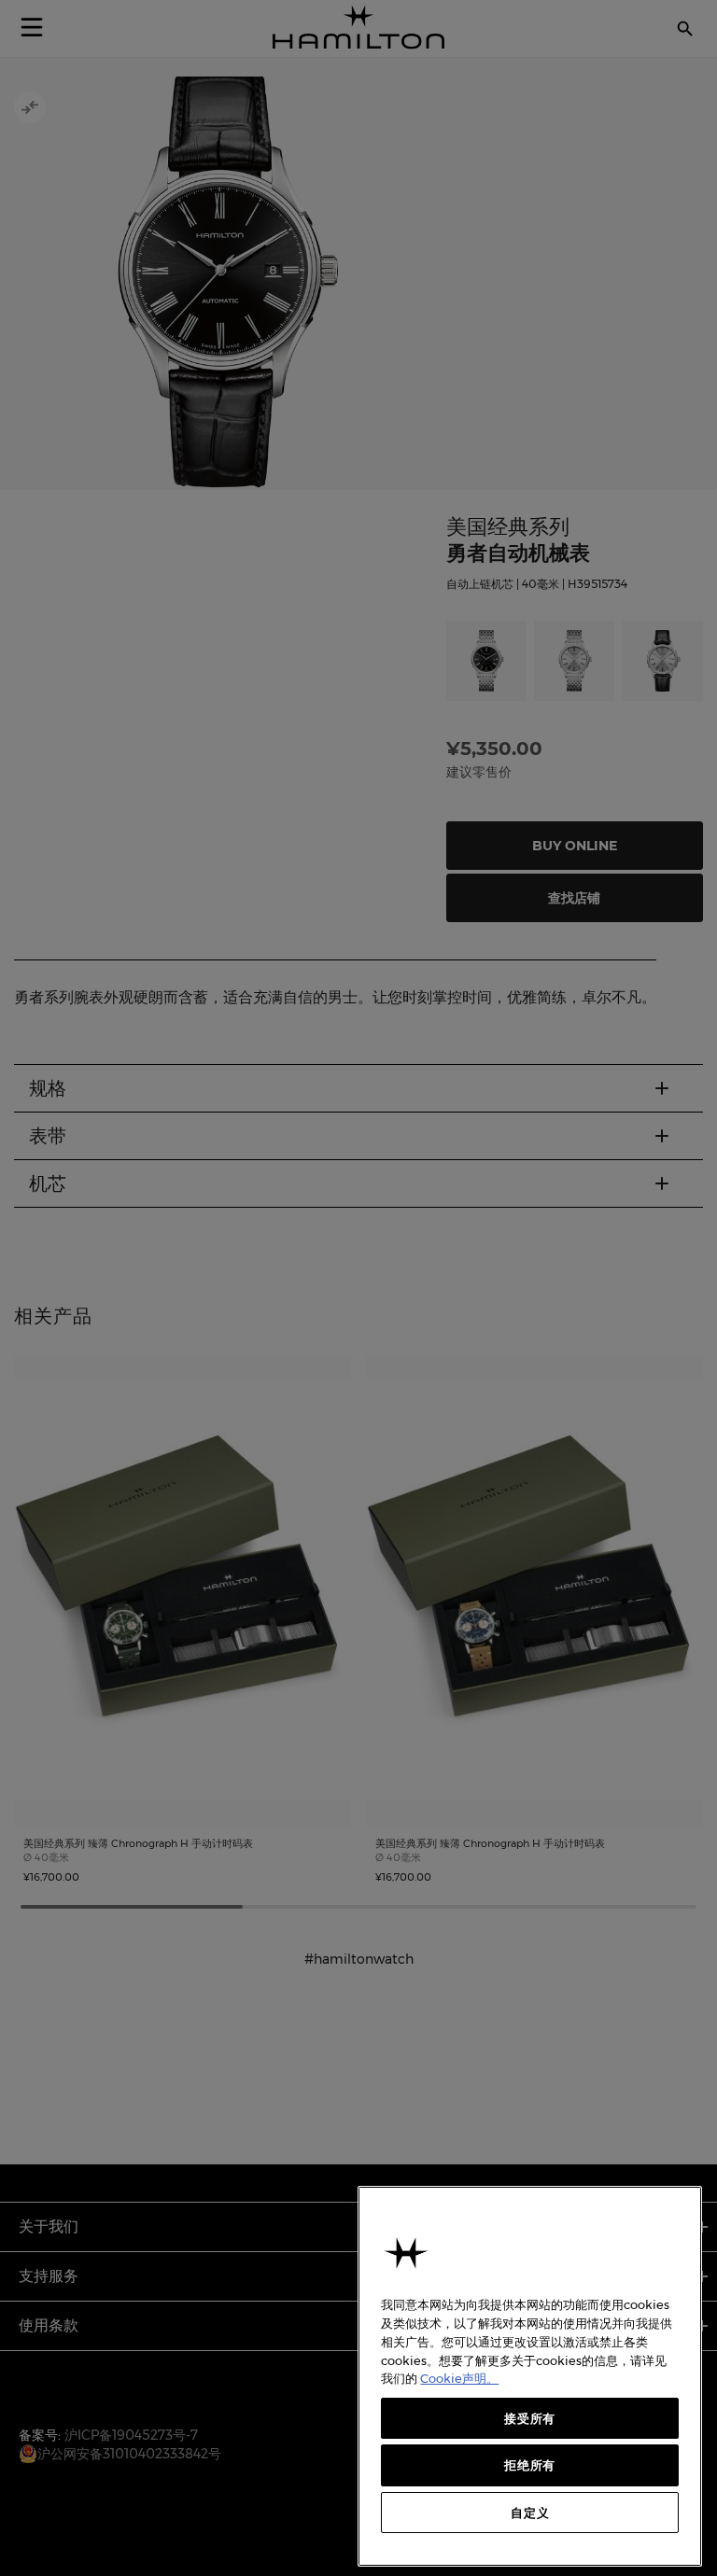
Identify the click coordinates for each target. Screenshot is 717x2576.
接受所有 (530, 2418)
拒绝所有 (530, 2465)
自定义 (530, 2513)
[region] (530, 2376)
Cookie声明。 (459, 2378)
